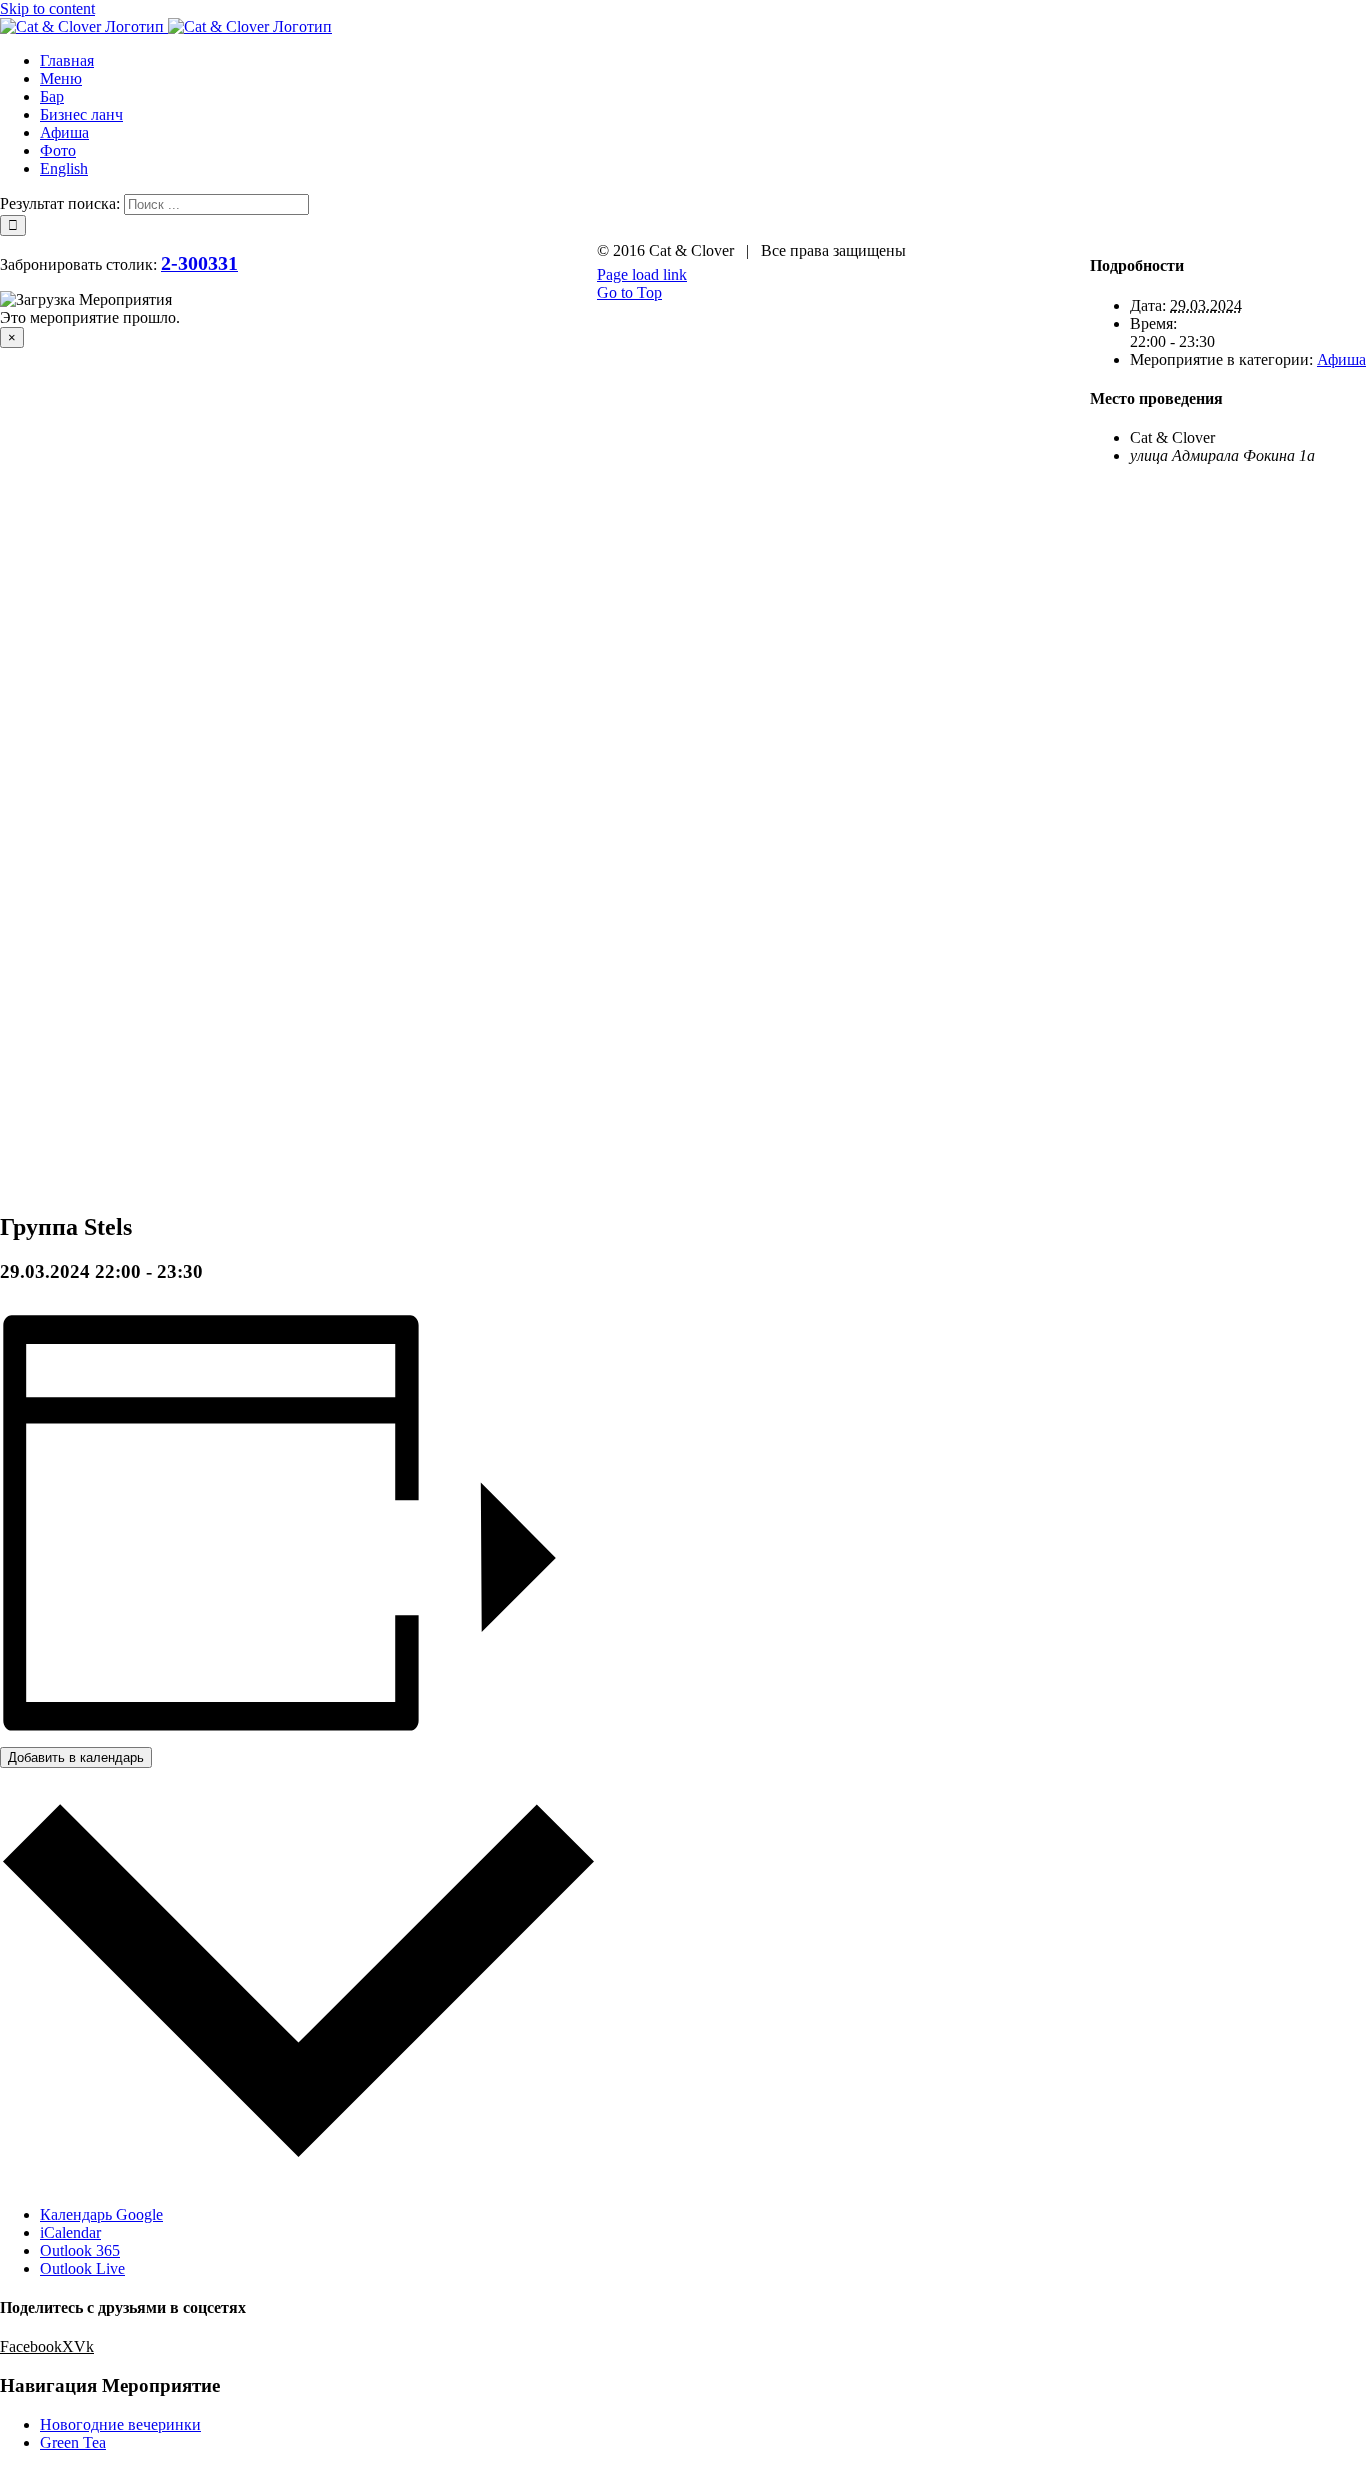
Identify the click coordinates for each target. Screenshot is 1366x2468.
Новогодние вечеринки (120, 2424)
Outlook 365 (80, 2250)
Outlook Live (82, 2268)
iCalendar (70, 2232)
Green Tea (73, 2442)
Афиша (1341, 359)
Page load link (642, 274)
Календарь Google (101, 2214)
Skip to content (47, 8)
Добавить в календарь (76, 1757)
